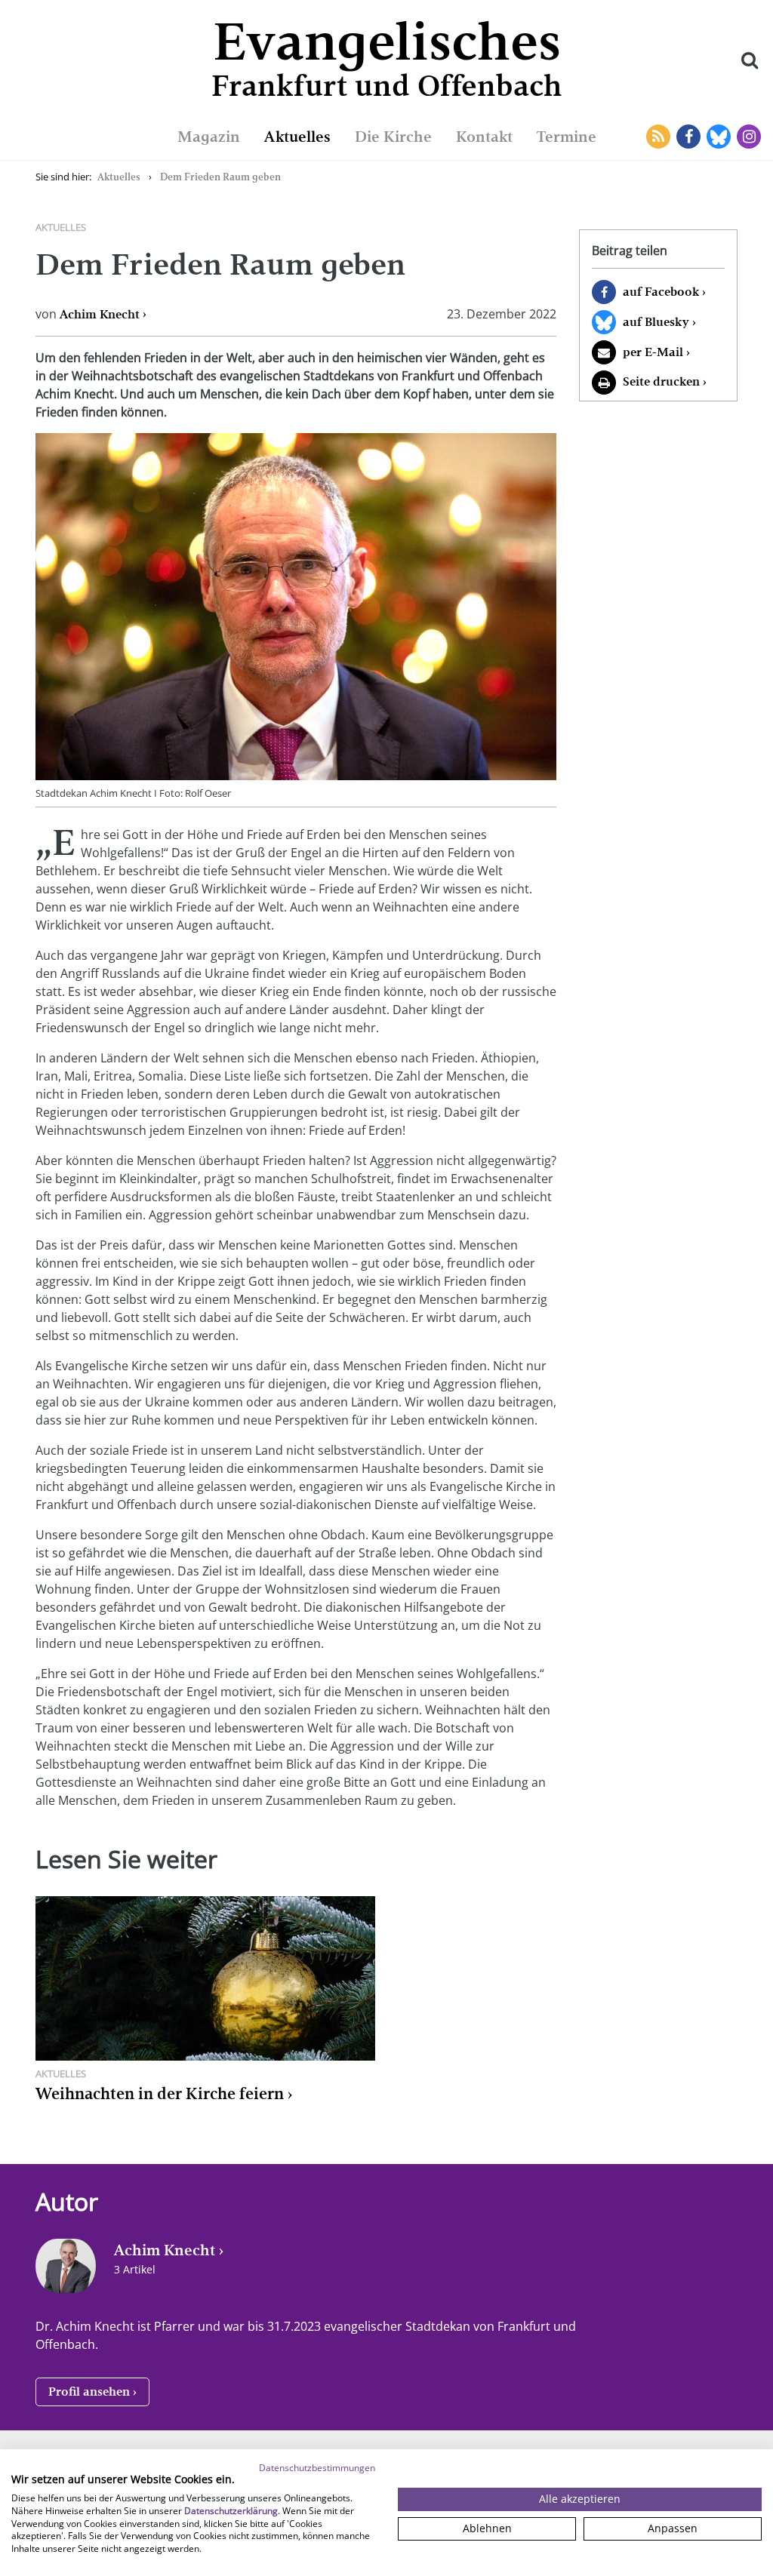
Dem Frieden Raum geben (220, 177)
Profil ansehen (89, 2392)
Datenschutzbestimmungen (317, 2468)
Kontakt (484, 137)
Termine (567, 137)
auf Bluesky (656, 322)
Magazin (209, 137)
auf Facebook (661, 292)
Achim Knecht (100, 314)
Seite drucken (661, 381)
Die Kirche (393, 137)
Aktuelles (297, 137)
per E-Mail (653, 352)
